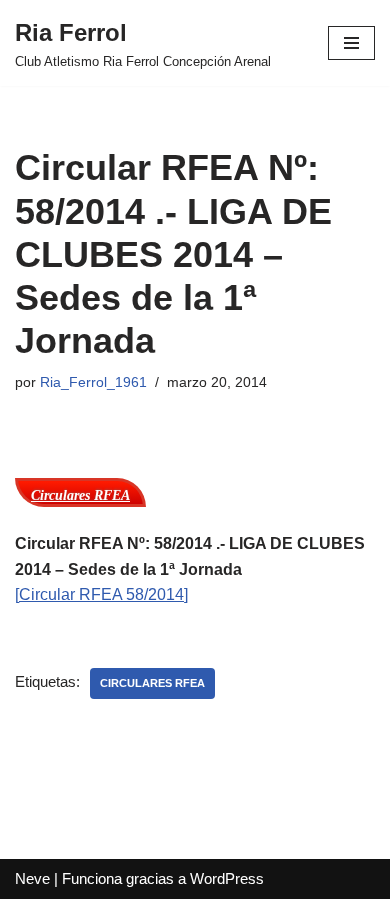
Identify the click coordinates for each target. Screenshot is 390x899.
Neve (32, 878)
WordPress (227, 878)
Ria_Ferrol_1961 (93, 382)
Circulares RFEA (152, 683)
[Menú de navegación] (351, 43)
